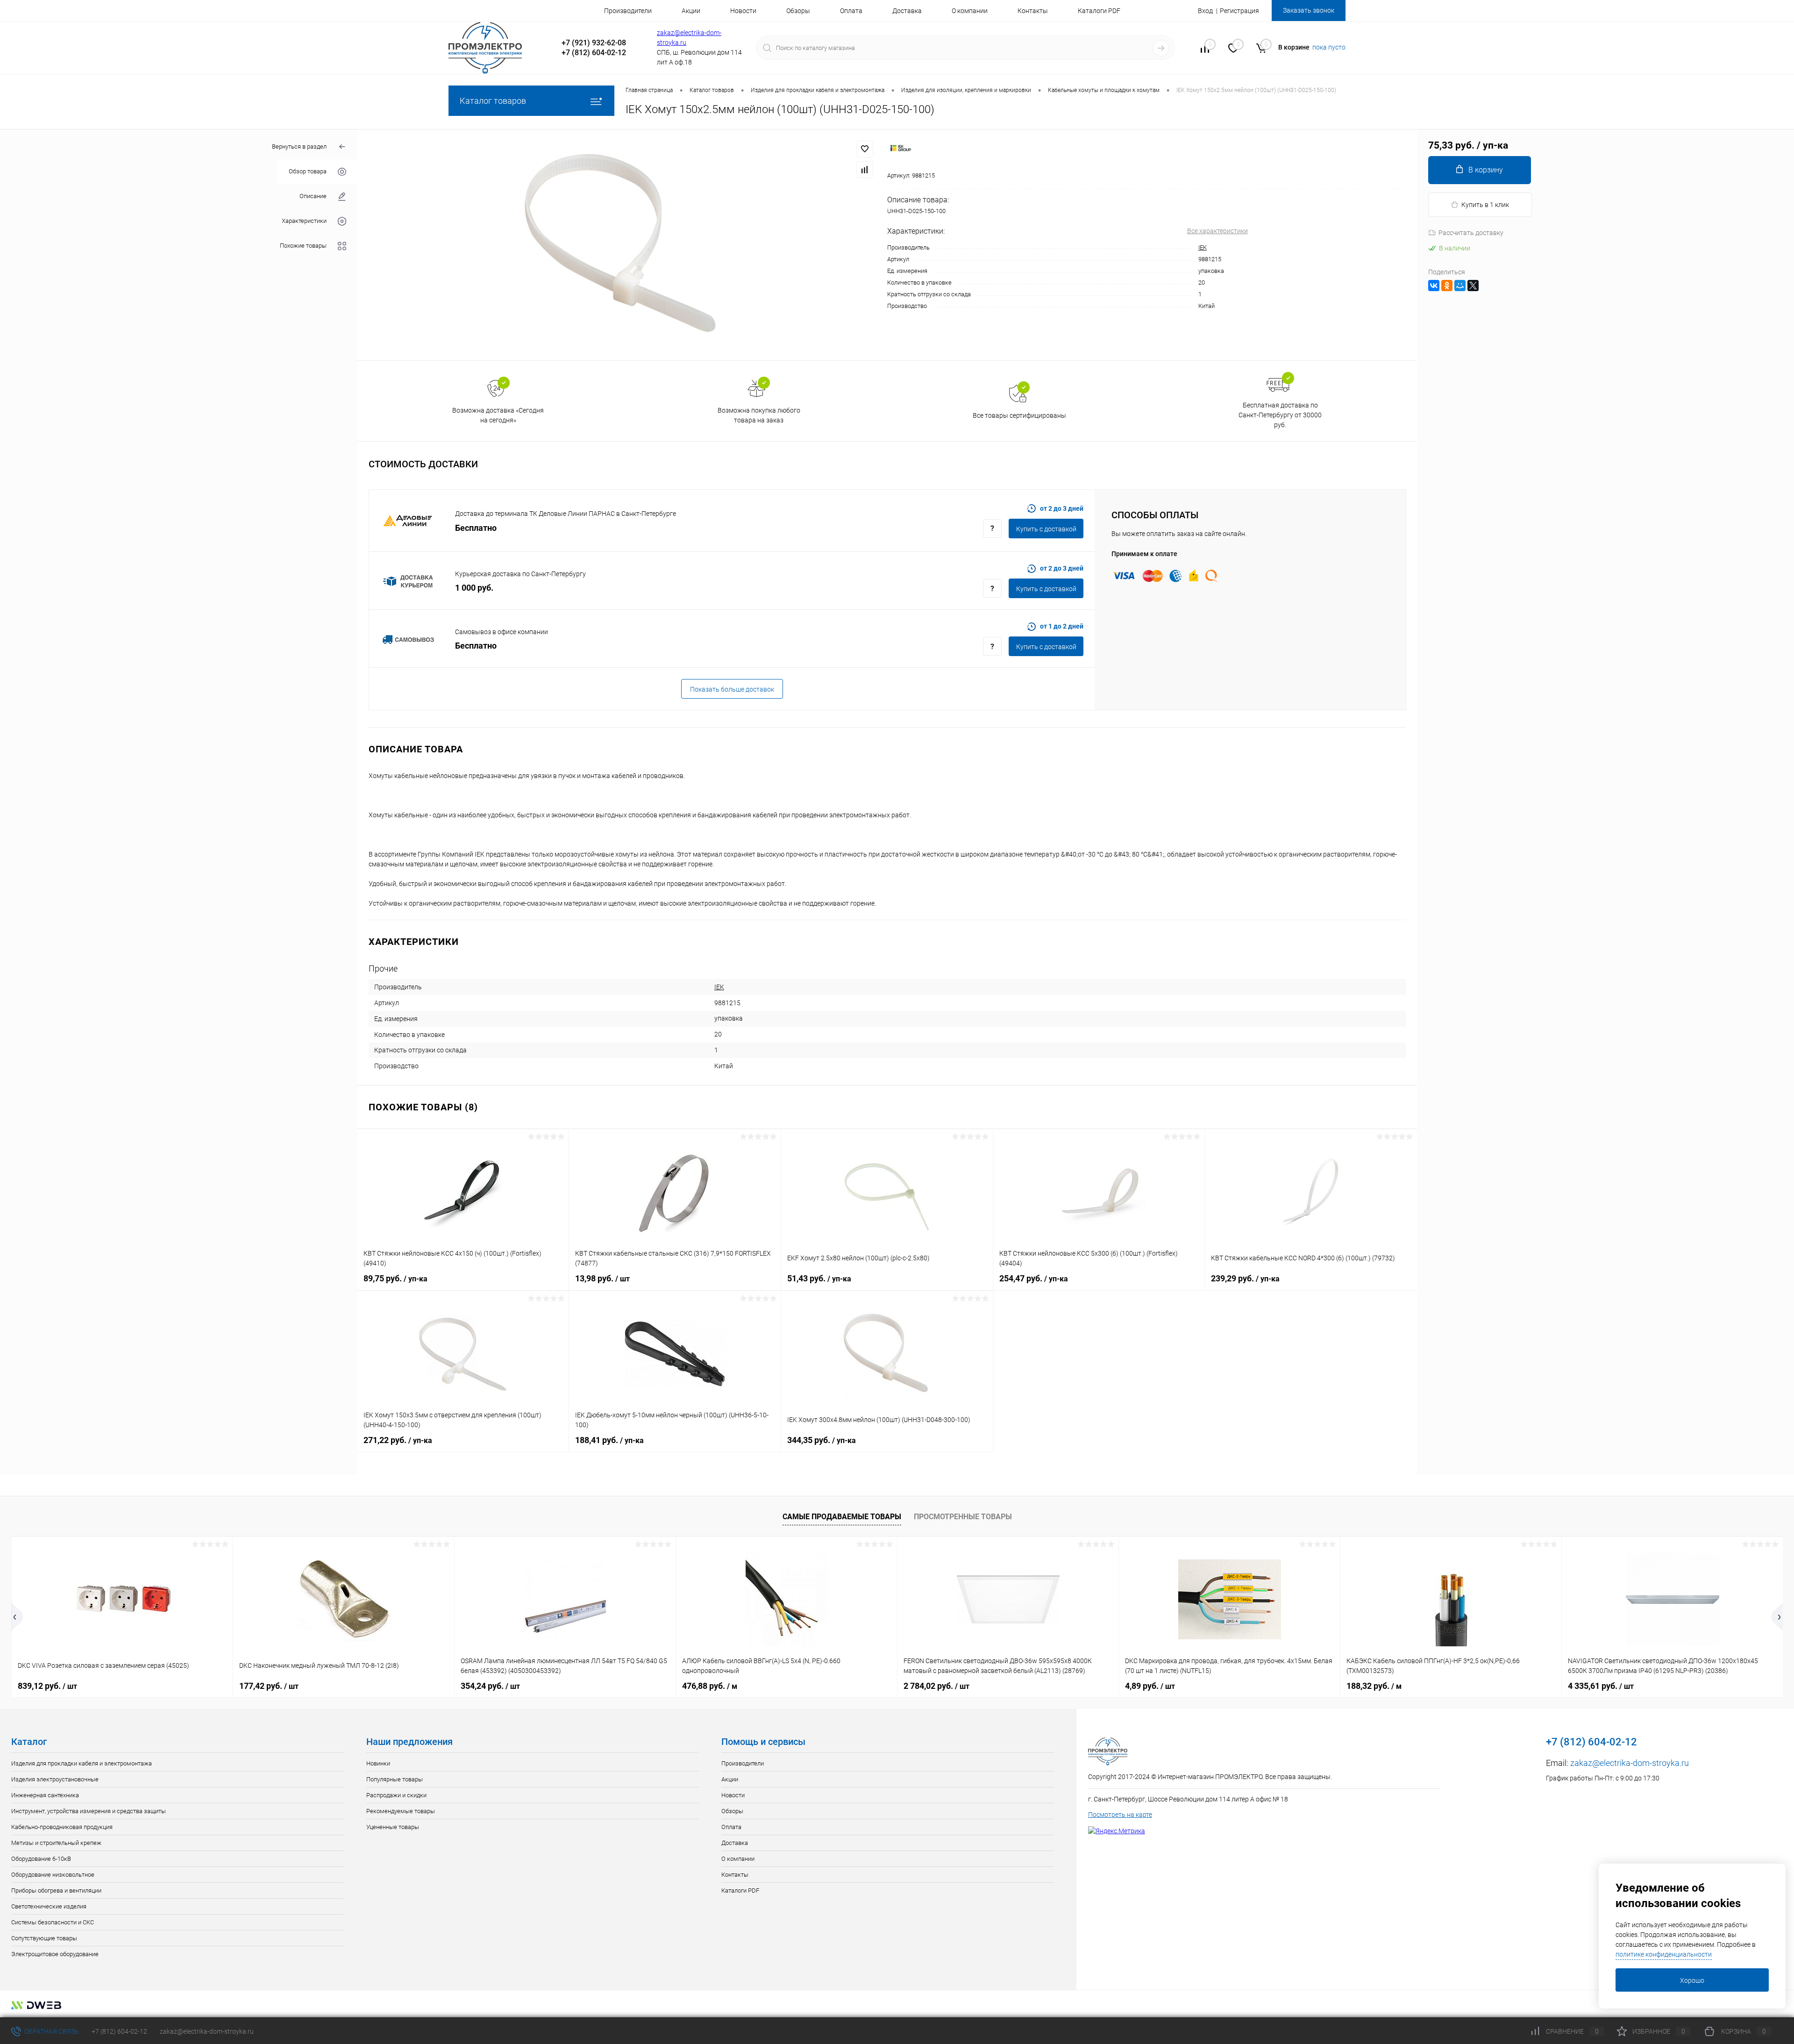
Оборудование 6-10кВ (41, 1859)
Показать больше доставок (732, 689)
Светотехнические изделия (49, 1906)
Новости (743, 11)
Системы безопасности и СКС (53, 1922)
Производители (628, 11)
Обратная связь (51, 2031)
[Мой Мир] (1460, 286)
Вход (1205, 11)
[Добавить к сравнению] (865, 170)
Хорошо (1692, 1980)
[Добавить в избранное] (865, 149)
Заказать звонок (1309, 10)
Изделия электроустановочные (55, 1779)
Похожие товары (303, 246)
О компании (970, 11)
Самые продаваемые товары (842, 1517)
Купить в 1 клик (1485, 205)
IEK (1203, 247)
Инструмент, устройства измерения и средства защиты (89, 1811)
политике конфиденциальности (1664, 1954)
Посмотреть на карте (1120, 1815)
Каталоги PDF (1099, 11)
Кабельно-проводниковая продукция (62, 1827)
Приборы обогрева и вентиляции (56, 1890)
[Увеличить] (622, 245)
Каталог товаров (493, 101)
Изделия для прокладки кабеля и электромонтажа (82, 1763)
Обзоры (798, 11)
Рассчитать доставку (1471, 233)
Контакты (1033, 11)
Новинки (378, 1763)
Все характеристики (1217, 231)
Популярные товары (395, 1779)
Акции (691, 11)
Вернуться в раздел (299, 147)
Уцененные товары (393, 1827)
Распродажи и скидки (396, 1795)
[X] (1473, 286)
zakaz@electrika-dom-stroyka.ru (1630, 1763)
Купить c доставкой (1046, 529)
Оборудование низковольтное (53, 1875)
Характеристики (304, 221)
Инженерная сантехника (45, 1795)
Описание (313, 197)
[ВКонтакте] (1434, 286)
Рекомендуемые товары (401, 1811)
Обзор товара (308, 172)
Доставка (907, 11)
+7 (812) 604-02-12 (119, 2031)
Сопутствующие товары (44, 1938)
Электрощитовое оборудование (55, 1954)
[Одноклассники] (1447, 286)
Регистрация (1239, 11)
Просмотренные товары (963, 1517)
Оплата (851, 11)
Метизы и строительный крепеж (56, 1843)
